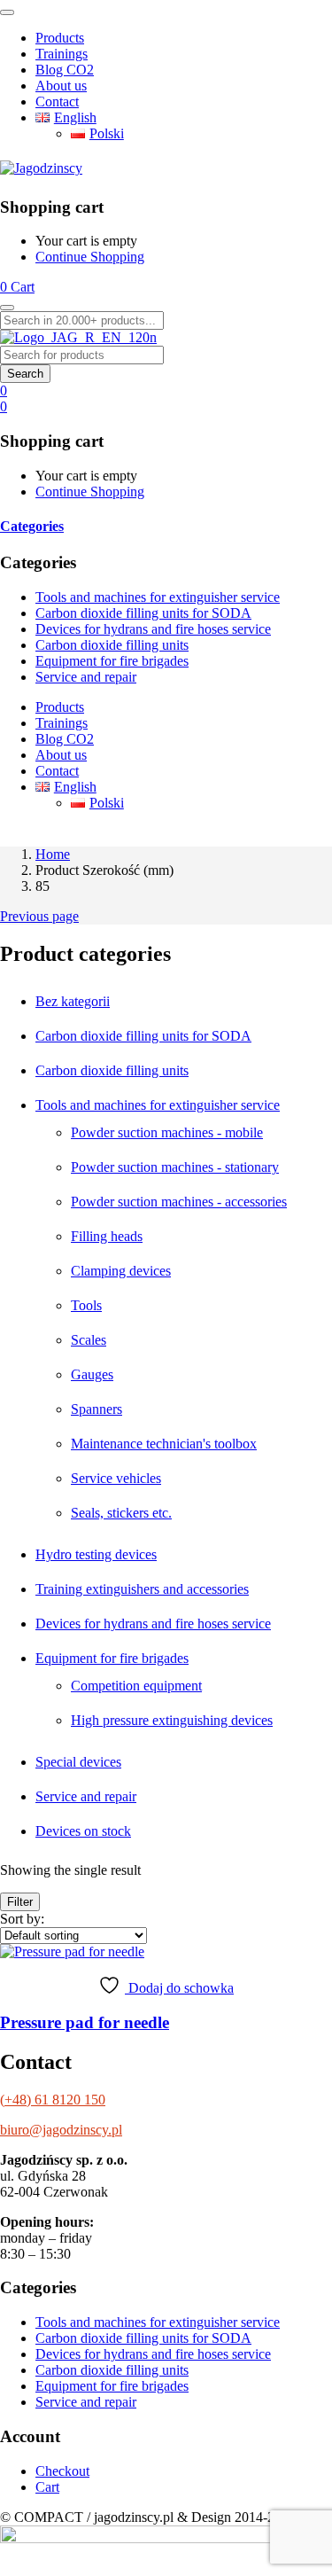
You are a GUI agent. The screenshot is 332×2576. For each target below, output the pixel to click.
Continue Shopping (90, 257)
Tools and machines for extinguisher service (158, 597)
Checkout (62, 2471)
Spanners (97, 1409)
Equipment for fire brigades (112, 661)
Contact (57, 101)
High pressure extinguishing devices (172, 1720)
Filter (20, 1902)
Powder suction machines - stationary (175, 1167)
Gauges (92, 1374)
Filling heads (107, 1236)
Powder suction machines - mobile (167, 1132)
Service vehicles (116, 1478)
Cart (47, 2487)
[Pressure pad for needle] (72, 1952)
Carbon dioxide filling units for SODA (143, 613)
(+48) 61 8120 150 (53, 2100)
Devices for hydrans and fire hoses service (153, 629)
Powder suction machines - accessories (179, 1202)
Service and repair (86, 677)
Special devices (78, 1762)
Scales (89, 1340)
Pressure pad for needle (85, 2022)
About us (61, 86)
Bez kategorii (73, 1001)
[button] (17, 287)
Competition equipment (136, 1686)
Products (60, 38)
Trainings (62, 54)
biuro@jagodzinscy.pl (61, 2130)
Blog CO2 (65, 70)
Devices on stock (83, 1831)
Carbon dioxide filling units (112, 645)
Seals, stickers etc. (121, 1513)
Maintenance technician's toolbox (164, 1444)
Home (53, 854)
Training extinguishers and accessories (142, 1589)
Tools (86, 1305)
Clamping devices (121, 1271)
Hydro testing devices (96, 1554)
